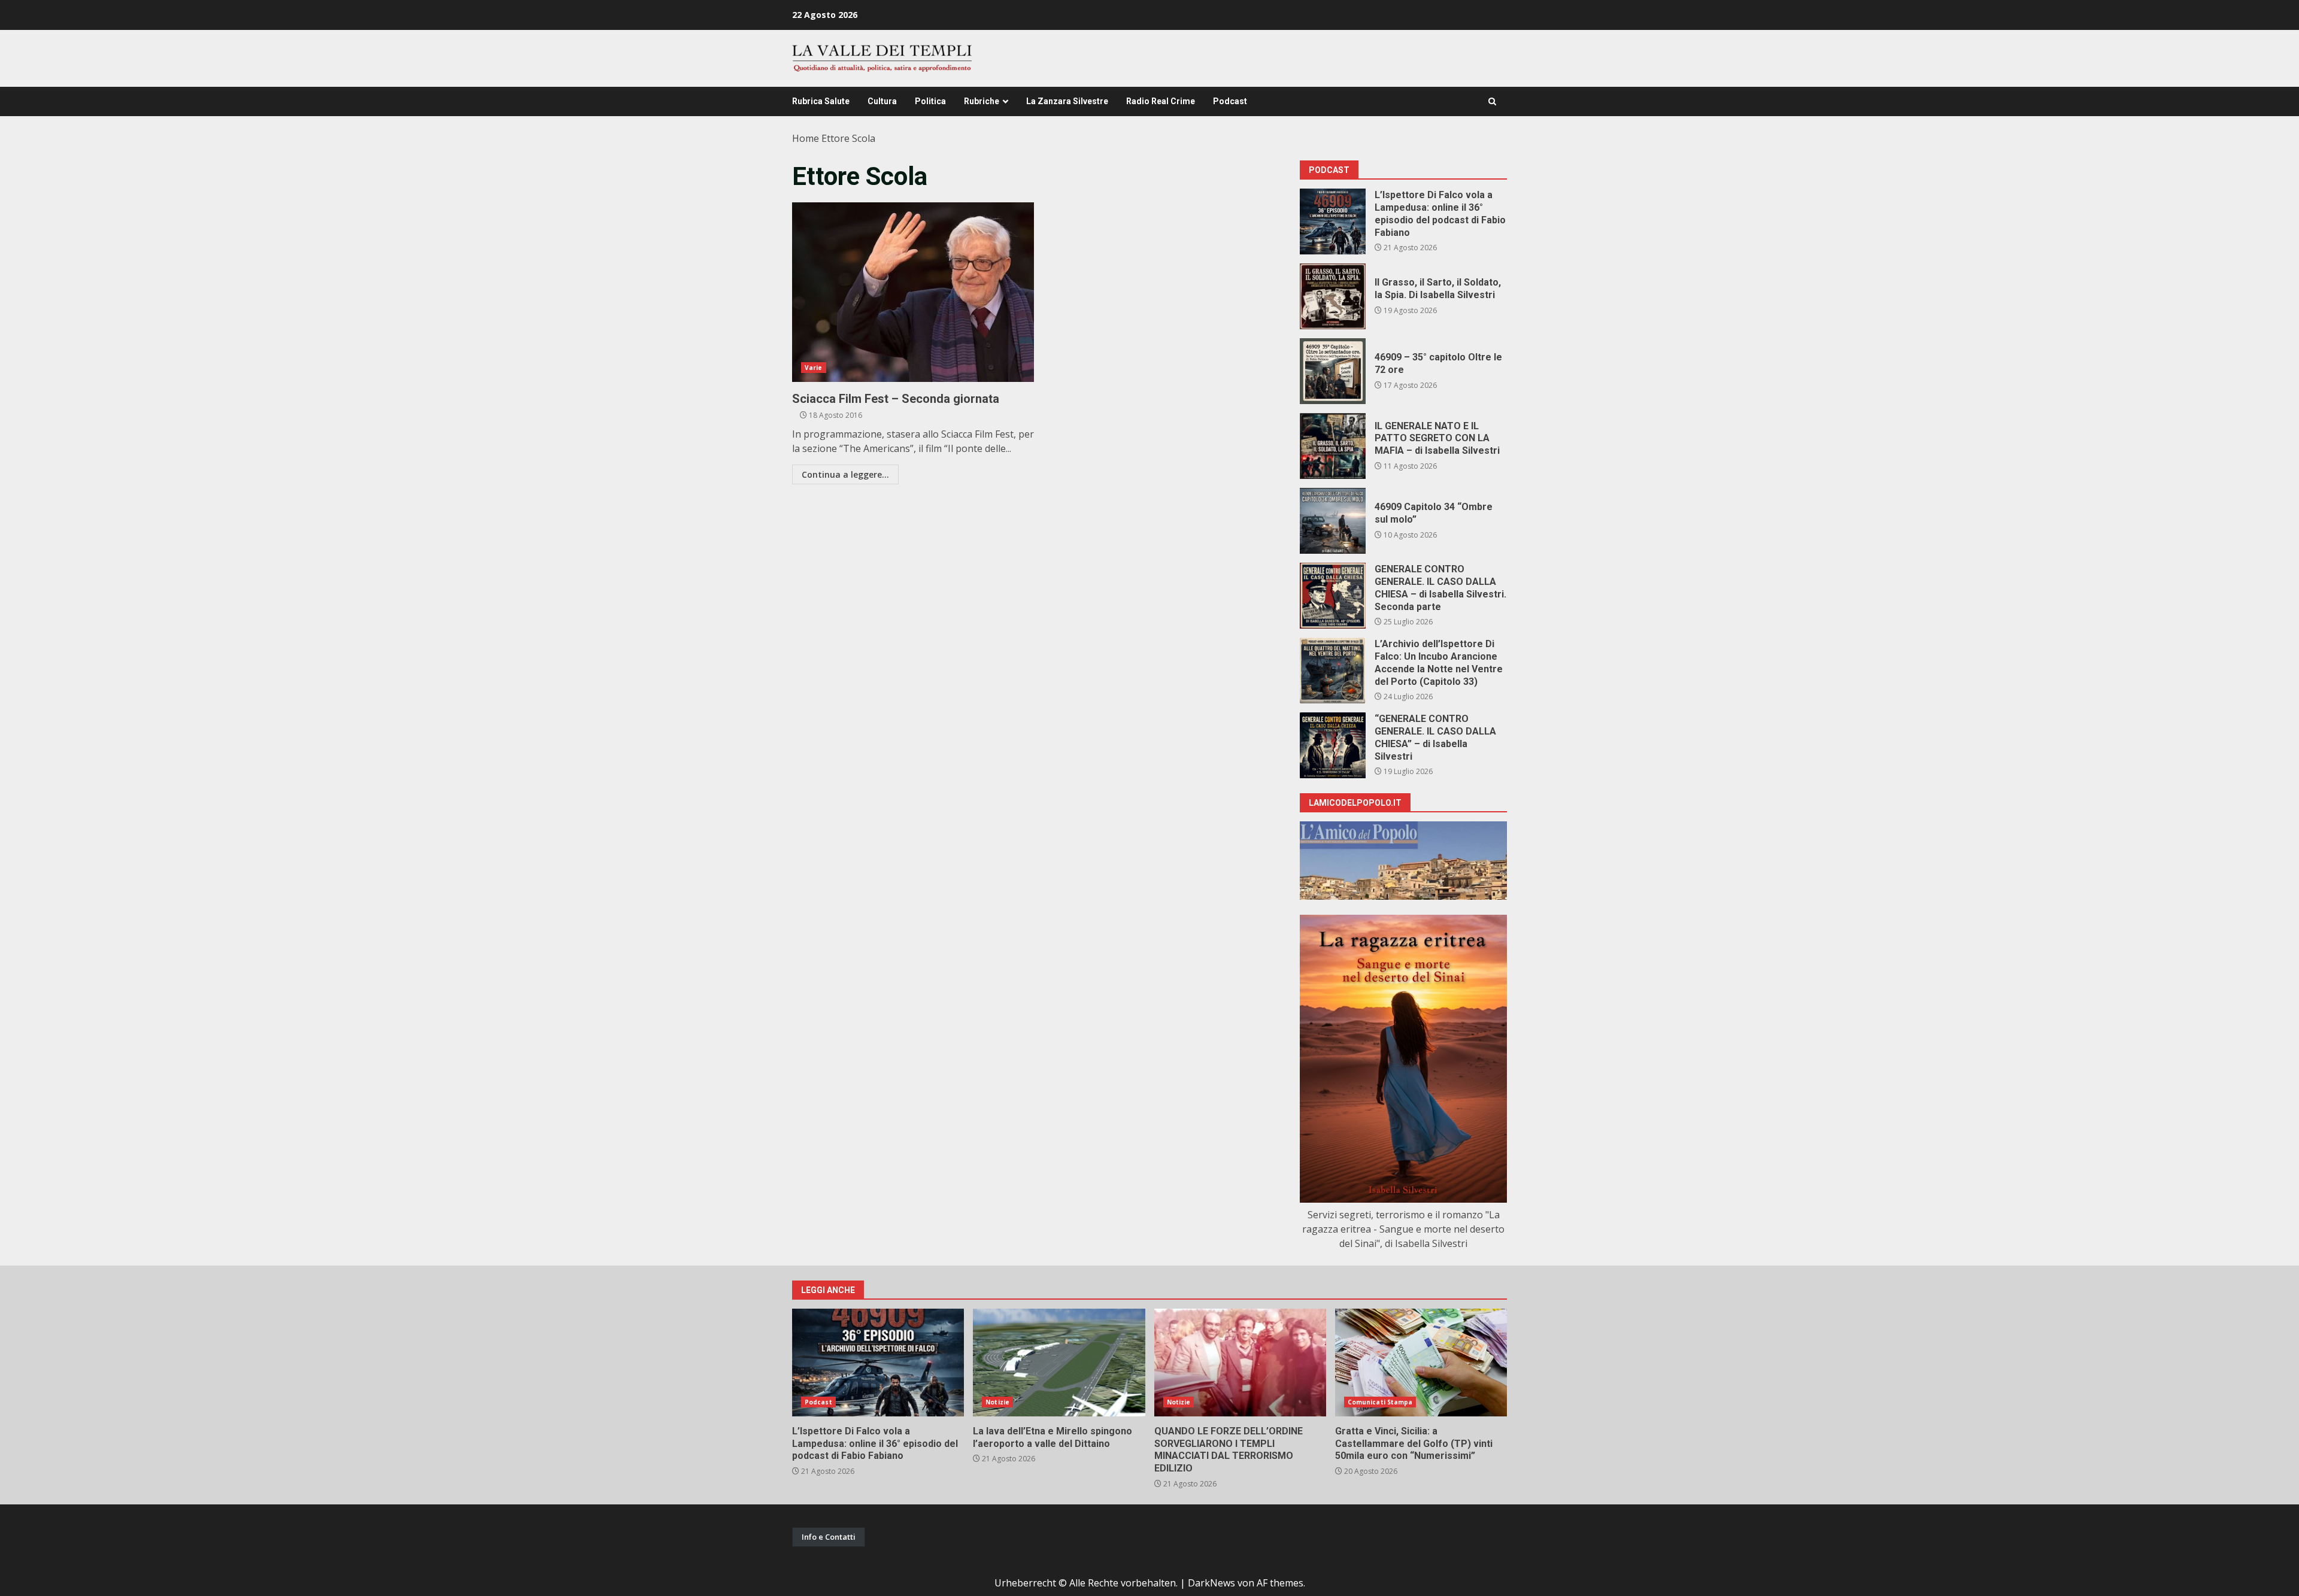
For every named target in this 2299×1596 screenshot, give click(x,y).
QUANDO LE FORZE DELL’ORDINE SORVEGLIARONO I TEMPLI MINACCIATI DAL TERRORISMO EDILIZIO (1240, 1363)
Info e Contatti (829, 1537)
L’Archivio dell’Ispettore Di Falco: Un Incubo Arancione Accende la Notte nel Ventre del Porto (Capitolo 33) (1333, 670)
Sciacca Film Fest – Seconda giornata (913, 292)
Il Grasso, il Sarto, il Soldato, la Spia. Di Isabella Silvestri (1333, 296)
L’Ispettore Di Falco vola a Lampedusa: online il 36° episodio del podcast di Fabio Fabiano (1333, 222)
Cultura (882, 101)
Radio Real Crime (1161, 101)
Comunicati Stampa (1380, 1402)
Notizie (997, 1402)
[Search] (1492, 101)
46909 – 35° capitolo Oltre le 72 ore (1333, 371)
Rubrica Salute (821, 101)
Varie (814, 368)
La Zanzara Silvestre (1067, 101)
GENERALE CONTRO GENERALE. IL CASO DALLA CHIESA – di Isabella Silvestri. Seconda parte (1333, 596)
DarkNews (1211, 1583)
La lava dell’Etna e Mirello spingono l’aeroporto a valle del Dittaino (1059, 1363)
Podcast (1230, 101)
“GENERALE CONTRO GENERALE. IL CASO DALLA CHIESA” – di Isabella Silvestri (1333, 745)
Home (806, 138)
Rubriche (982, 101)
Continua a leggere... (845, 474)
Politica (930, 101)
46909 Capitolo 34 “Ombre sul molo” (1333, 521)
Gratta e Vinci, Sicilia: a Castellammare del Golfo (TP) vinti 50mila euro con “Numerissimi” (1421, 1363)
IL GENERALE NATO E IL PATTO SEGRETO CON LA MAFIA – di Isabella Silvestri (1333, 446)
